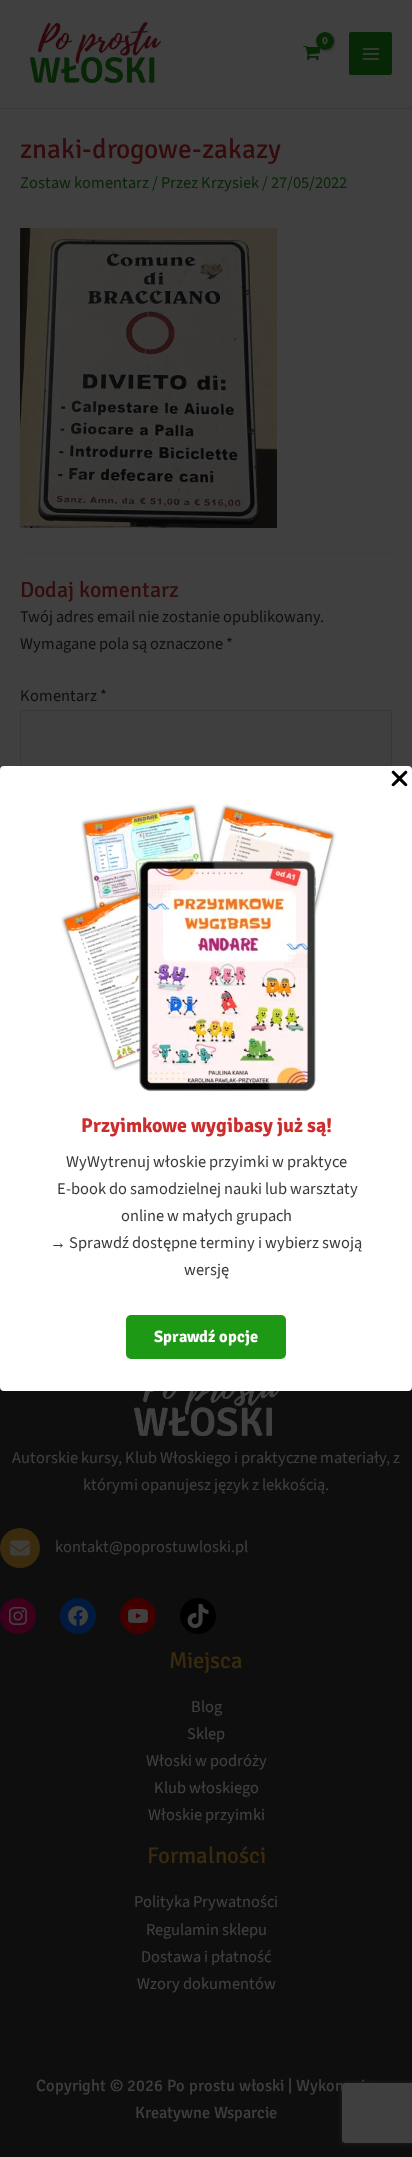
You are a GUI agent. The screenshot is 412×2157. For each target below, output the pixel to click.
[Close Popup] (399, 780)
